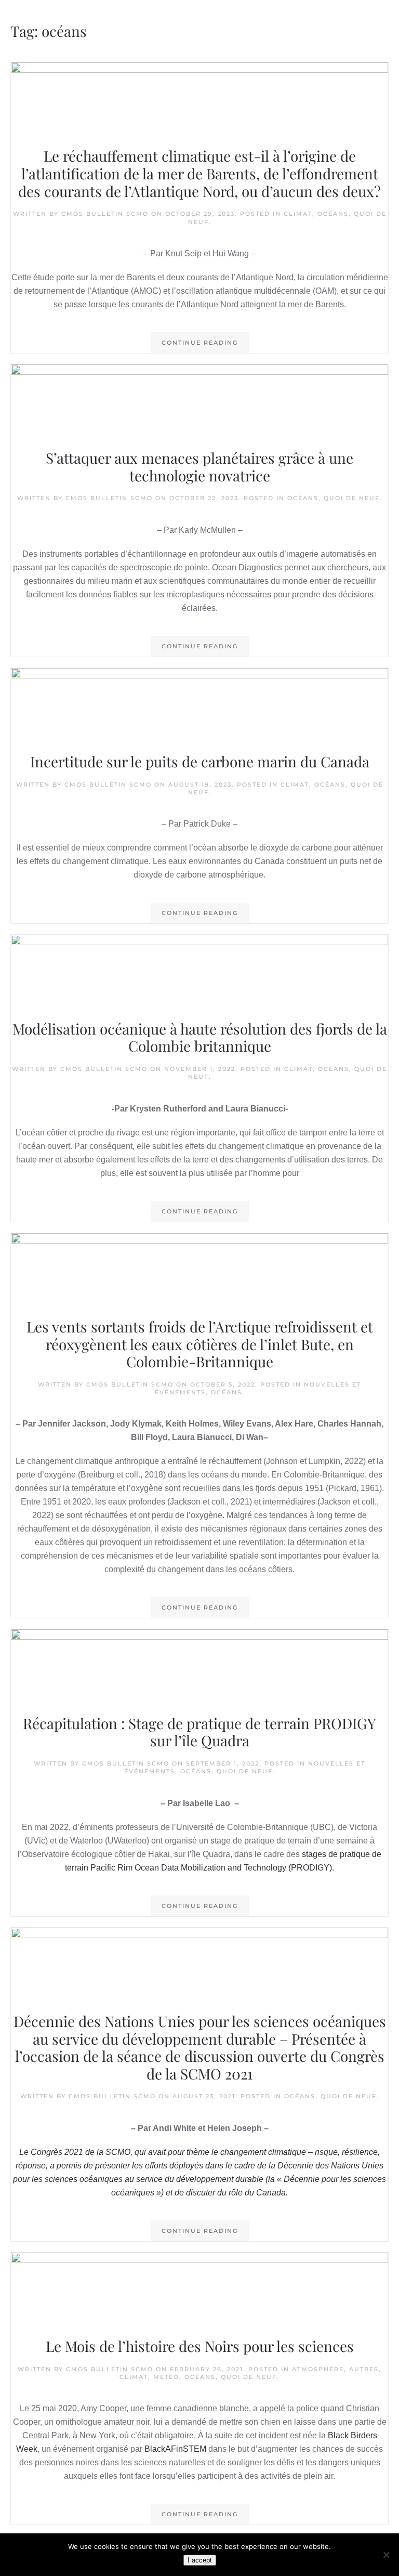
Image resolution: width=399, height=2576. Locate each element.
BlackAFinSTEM (175, 2449)
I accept (200, 2560)
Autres (364, 2369)
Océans (333, 214)
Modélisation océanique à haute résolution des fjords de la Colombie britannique (200, 1037)
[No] (386, 2555)
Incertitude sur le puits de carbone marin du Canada (200, 761)
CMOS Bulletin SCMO (105, 214)
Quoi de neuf (352, 498)
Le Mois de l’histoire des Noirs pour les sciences (200, 2346)
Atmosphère (318, 2369)
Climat (298, 214)
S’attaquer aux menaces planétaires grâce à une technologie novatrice (199, 467)
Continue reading (200, 343)
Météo (166, 2377)
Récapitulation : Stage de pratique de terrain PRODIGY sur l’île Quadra (199, 1732)
